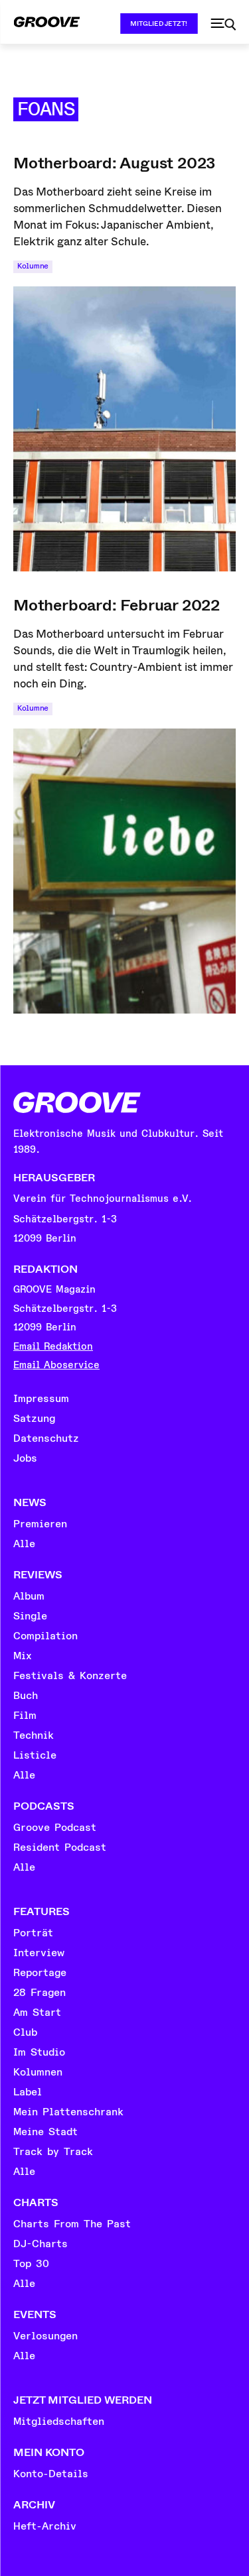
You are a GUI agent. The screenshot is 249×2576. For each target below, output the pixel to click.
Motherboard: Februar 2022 (117, 605)
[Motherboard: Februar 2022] (124, 871)
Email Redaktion (53, 1347)
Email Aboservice (56, 1365)
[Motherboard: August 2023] (124, 429)
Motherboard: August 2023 (114, 163)
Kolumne (33, 266)
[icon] (223, 25)
